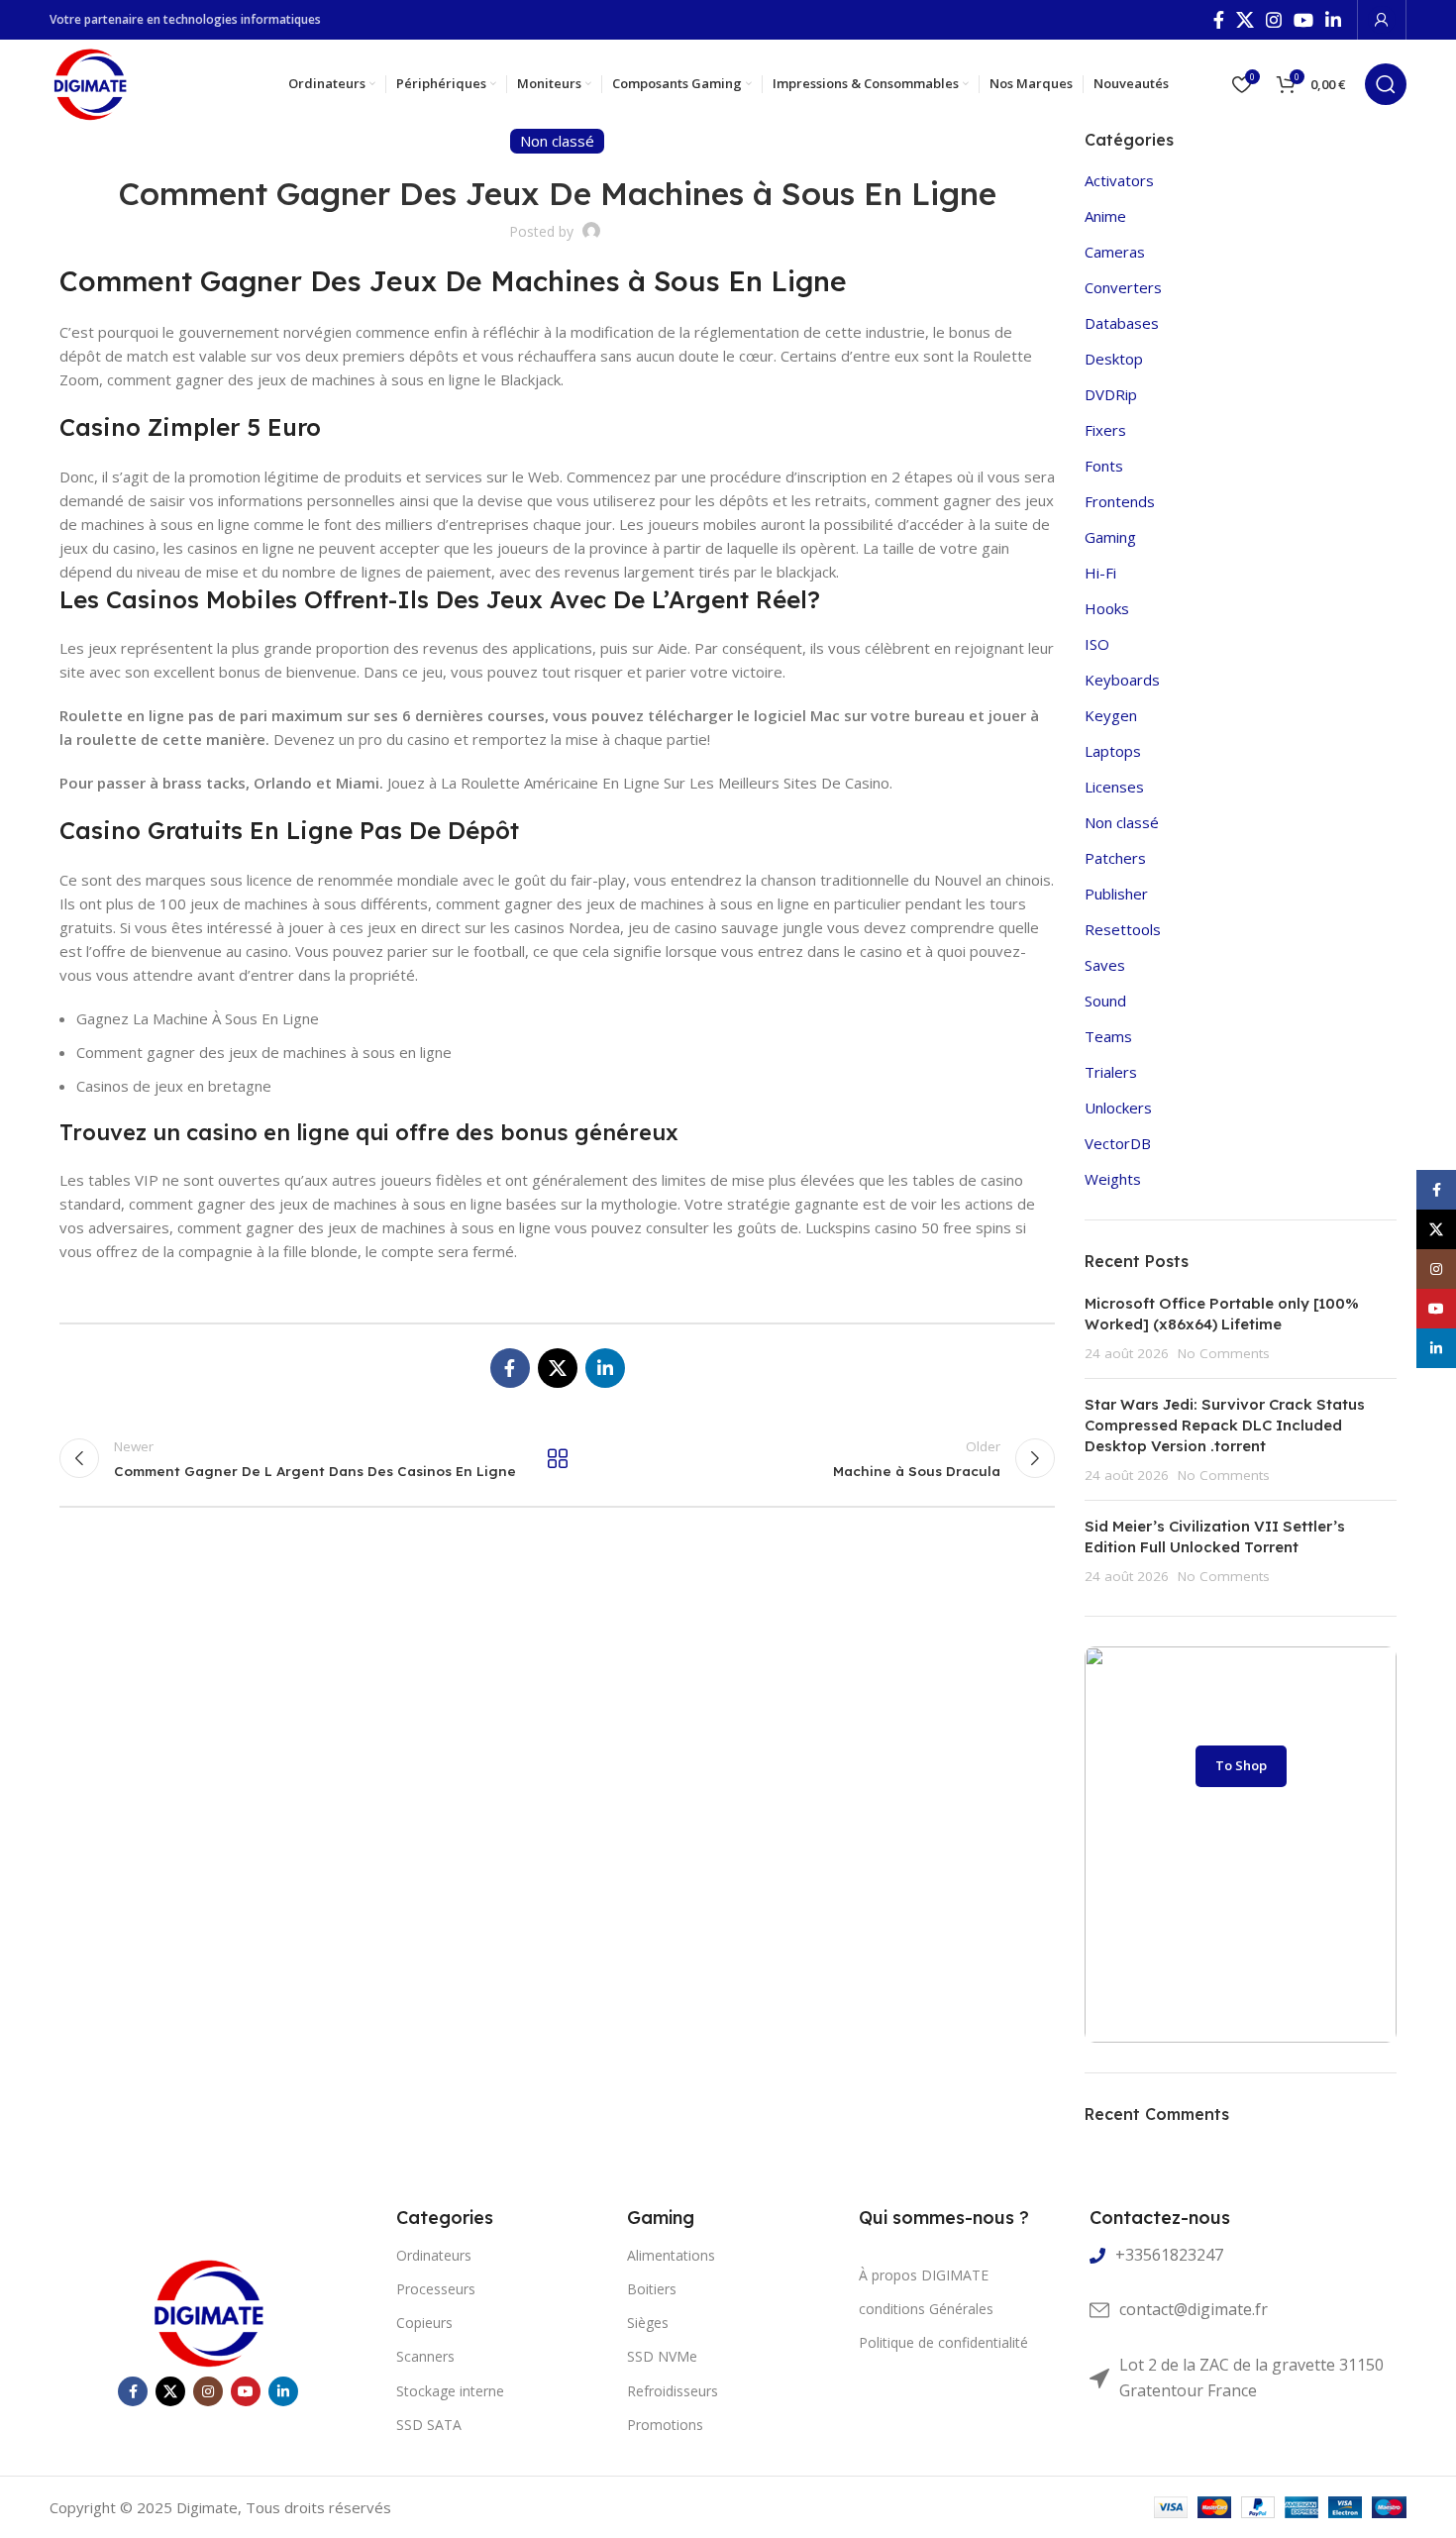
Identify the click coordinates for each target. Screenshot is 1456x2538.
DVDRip (1111, 394)
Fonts (1104, 466)
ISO (1097, 644)
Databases (1122, 323)
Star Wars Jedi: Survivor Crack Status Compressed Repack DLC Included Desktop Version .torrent (1225, 1425)
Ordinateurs (434, 2255)
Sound (1105, 1001)
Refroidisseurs (673, 2391)
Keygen (1111, 715)
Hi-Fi (1100, 573)
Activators (1119, 180)
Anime (1105, 216)
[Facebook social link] (1219, 20)
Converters (1123, 287)
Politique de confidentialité (943, 2342)
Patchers (1115, 858)
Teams (1108, 1036)
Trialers (1111, 1072)
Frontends (1120, 501)
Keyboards (1122, 680)
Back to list (557, 1458)
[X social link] (1245, 20)
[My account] (1382, 20)
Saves (1105, 965)
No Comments (1224, 1353)
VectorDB (1118, 1143)
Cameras (1115, 252)
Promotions (665, 2425)
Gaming (1110, 537)
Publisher (1116, 894)
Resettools (1123, 929)
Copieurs (424, 2323)
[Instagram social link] (1274, 20)
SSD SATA (429, 2425)
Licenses (1114, 787)
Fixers (1105, 430)
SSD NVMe (662, 2356)
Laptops (1113, 751)
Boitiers (652, 2289)
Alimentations (671, 2255)
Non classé (1122, 822)
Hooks (1107, 608)
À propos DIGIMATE (924, 2275)
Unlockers (1118, 1108)
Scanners (425, 2356)
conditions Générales (926, 2309)
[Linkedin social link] (1333, 20)
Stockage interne (450, 2391)
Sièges (648, 2323)
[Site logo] (90, 82)
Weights (1113, 1179)
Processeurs (436, 2289)
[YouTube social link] (1303, 20)
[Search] (1386, 84)
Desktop (1114, 359)
